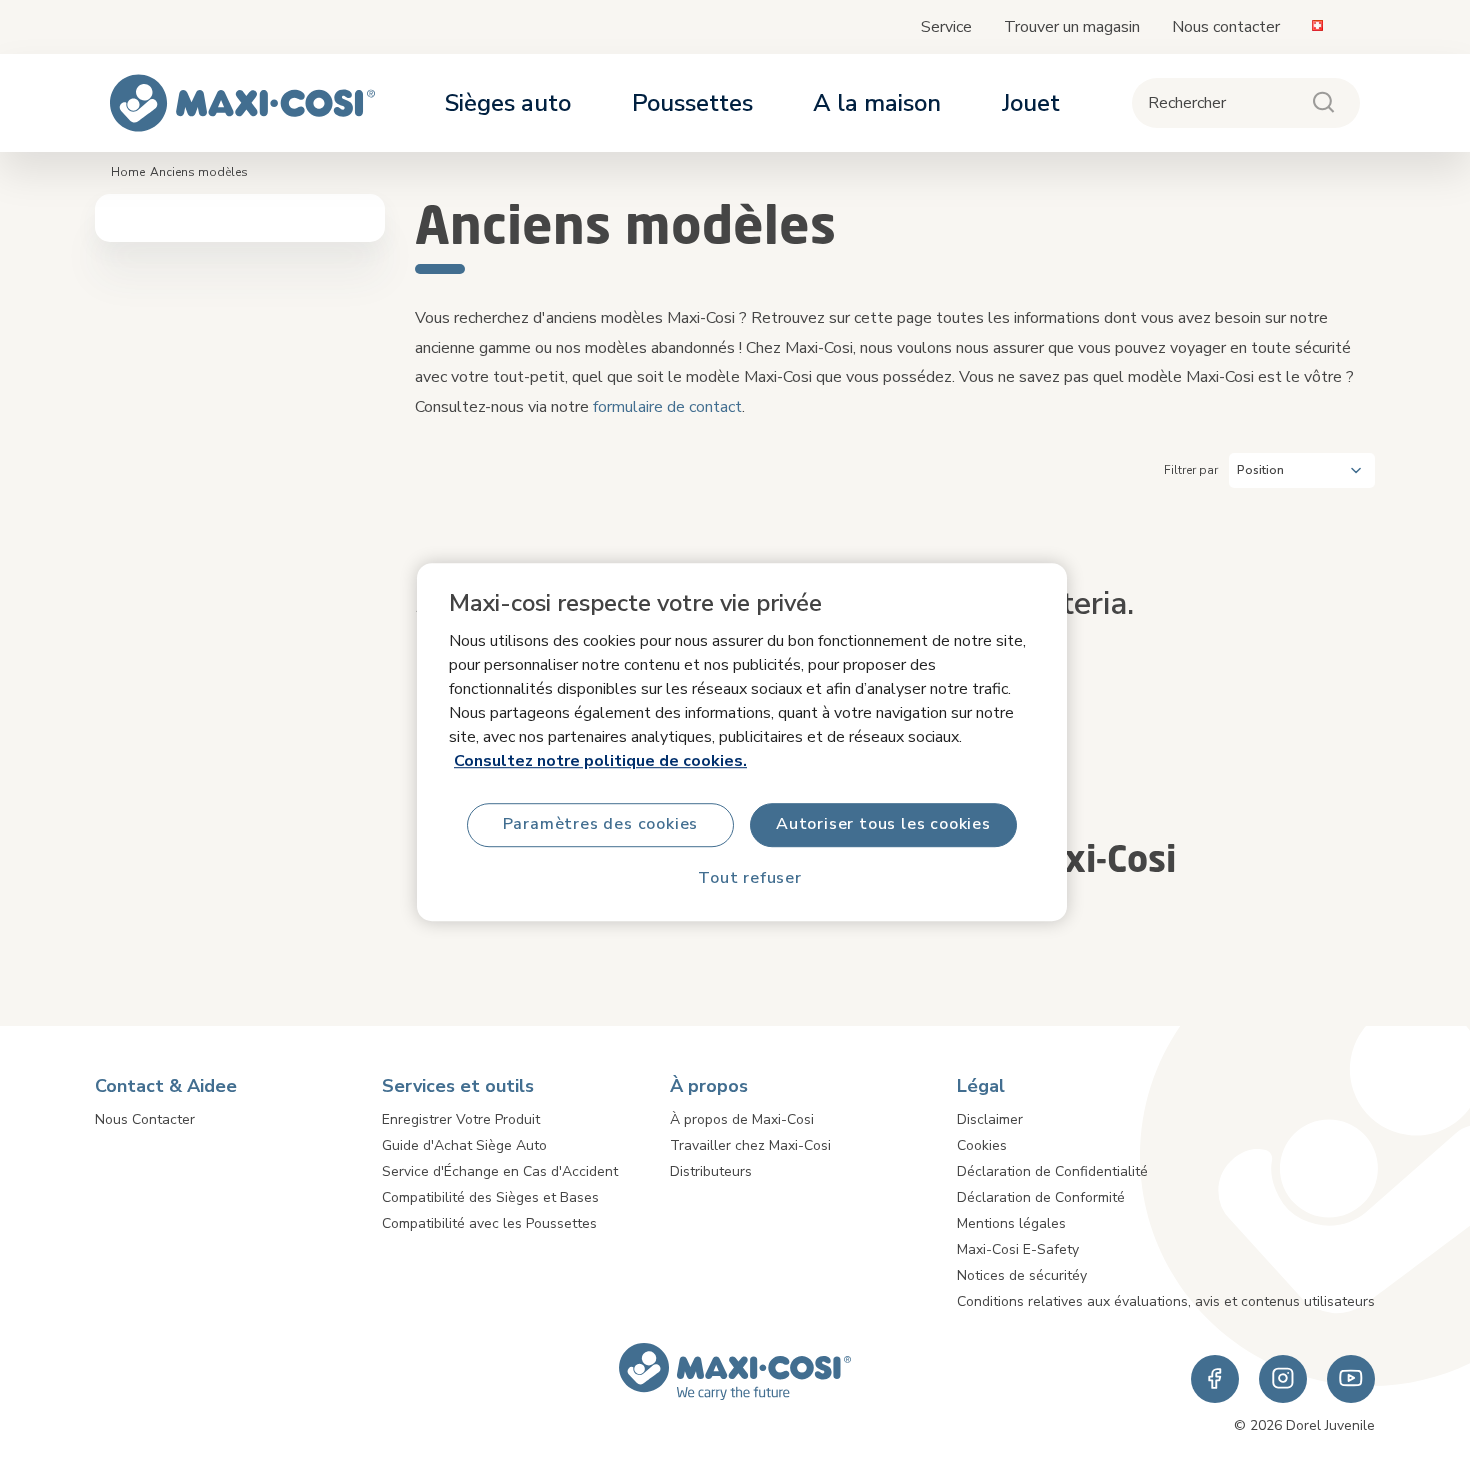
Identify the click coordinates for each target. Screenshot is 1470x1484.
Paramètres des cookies (601, 825)
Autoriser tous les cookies (883, 825)
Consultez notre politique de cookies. (600, 761)
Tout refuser (750, 879)
